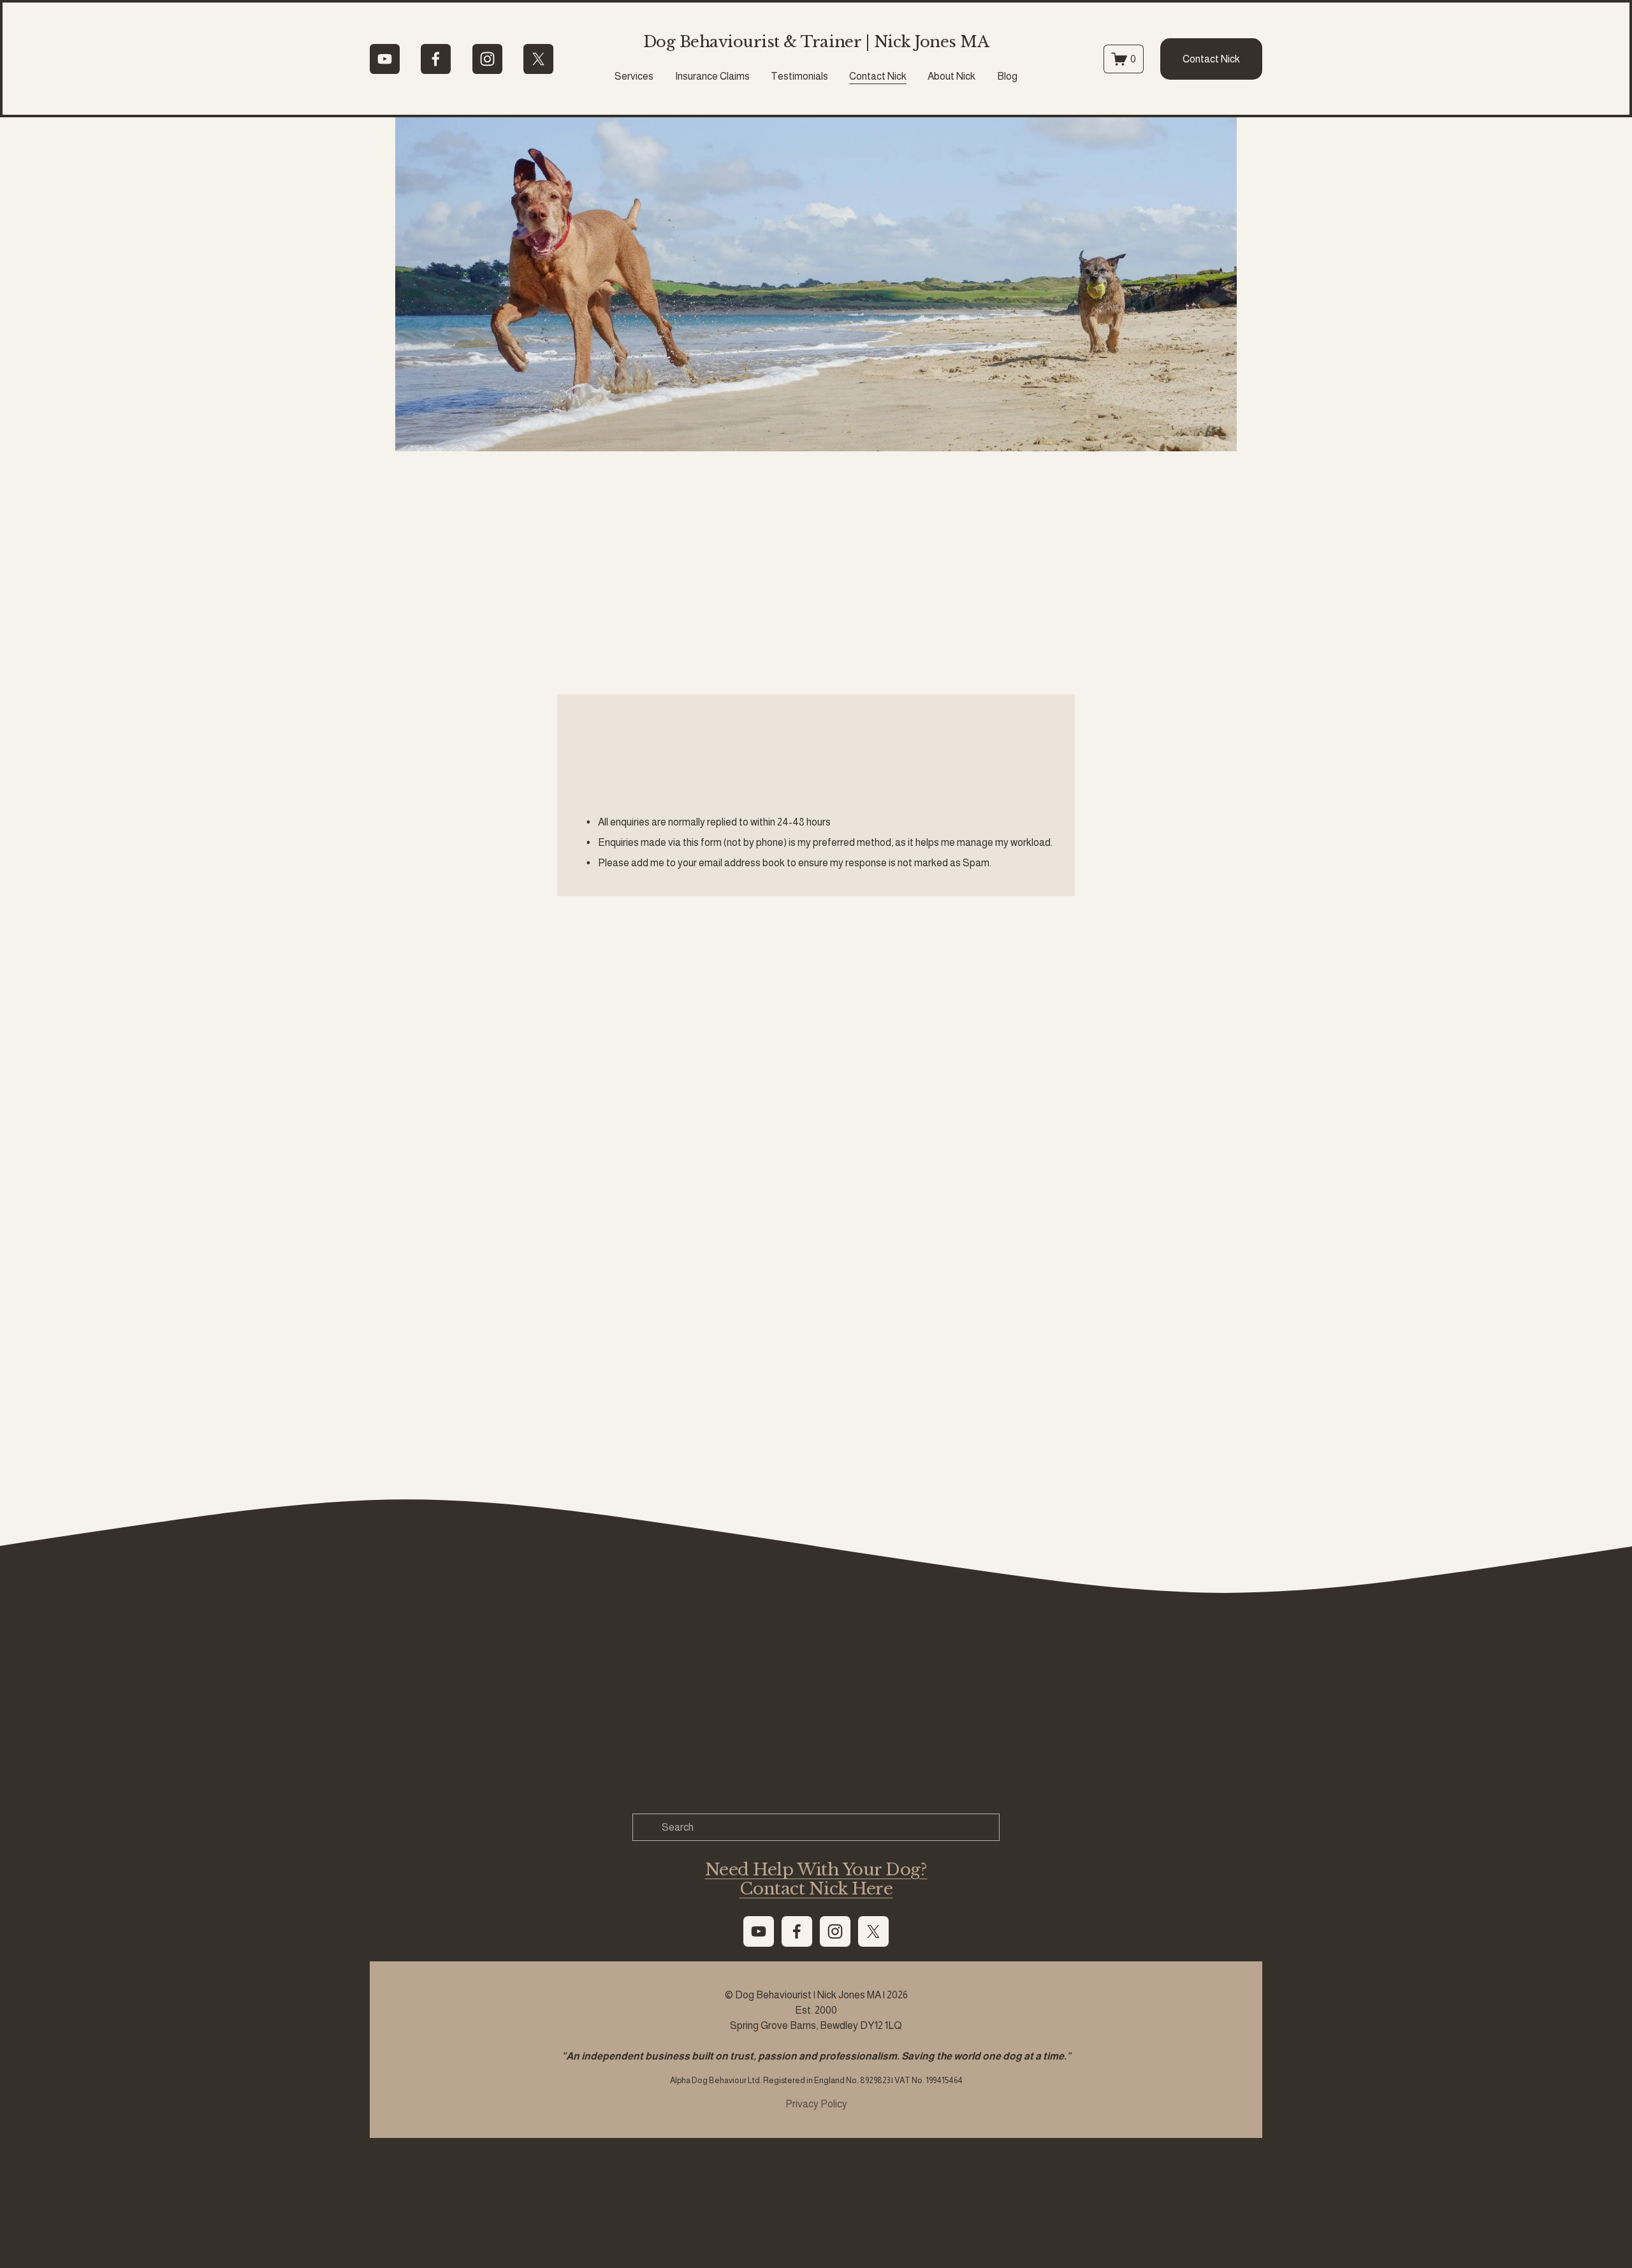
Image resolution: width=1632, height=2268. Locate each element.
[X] (538, 59)
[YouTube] (385, 59)
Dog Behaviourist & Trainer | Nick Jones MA (816, 42)
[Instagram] (487, 59)
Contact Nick (878, 76)
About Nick (951, 76)
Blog (1007, 76)
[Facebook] (436, 59)
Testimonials (799, 76)
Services (634, 76)
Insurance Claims (712, 76)
